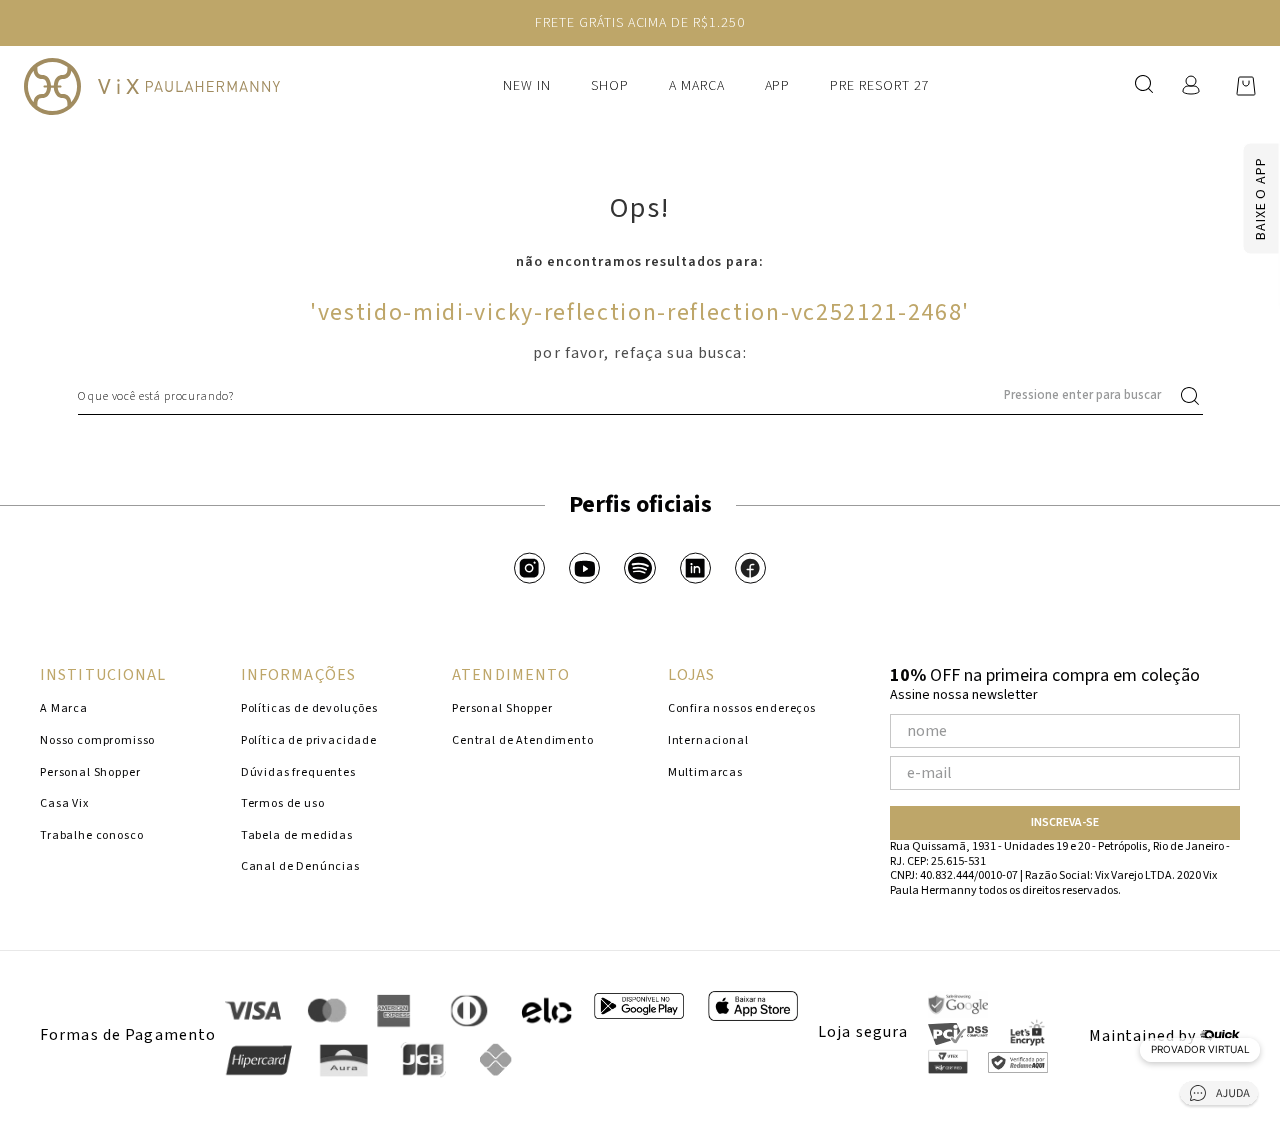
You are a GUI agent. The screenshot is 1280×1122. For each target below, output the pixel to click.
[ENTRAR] (1185, 85)
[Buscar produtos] (1194, 396)
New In (527, 86)
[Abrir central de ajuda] (1219, 1096)
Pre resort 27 (880, 86)
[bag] (1246, 86)
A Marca (697, 86)
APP (778, 86)
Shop (610, 86)
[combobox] (640, 396)
